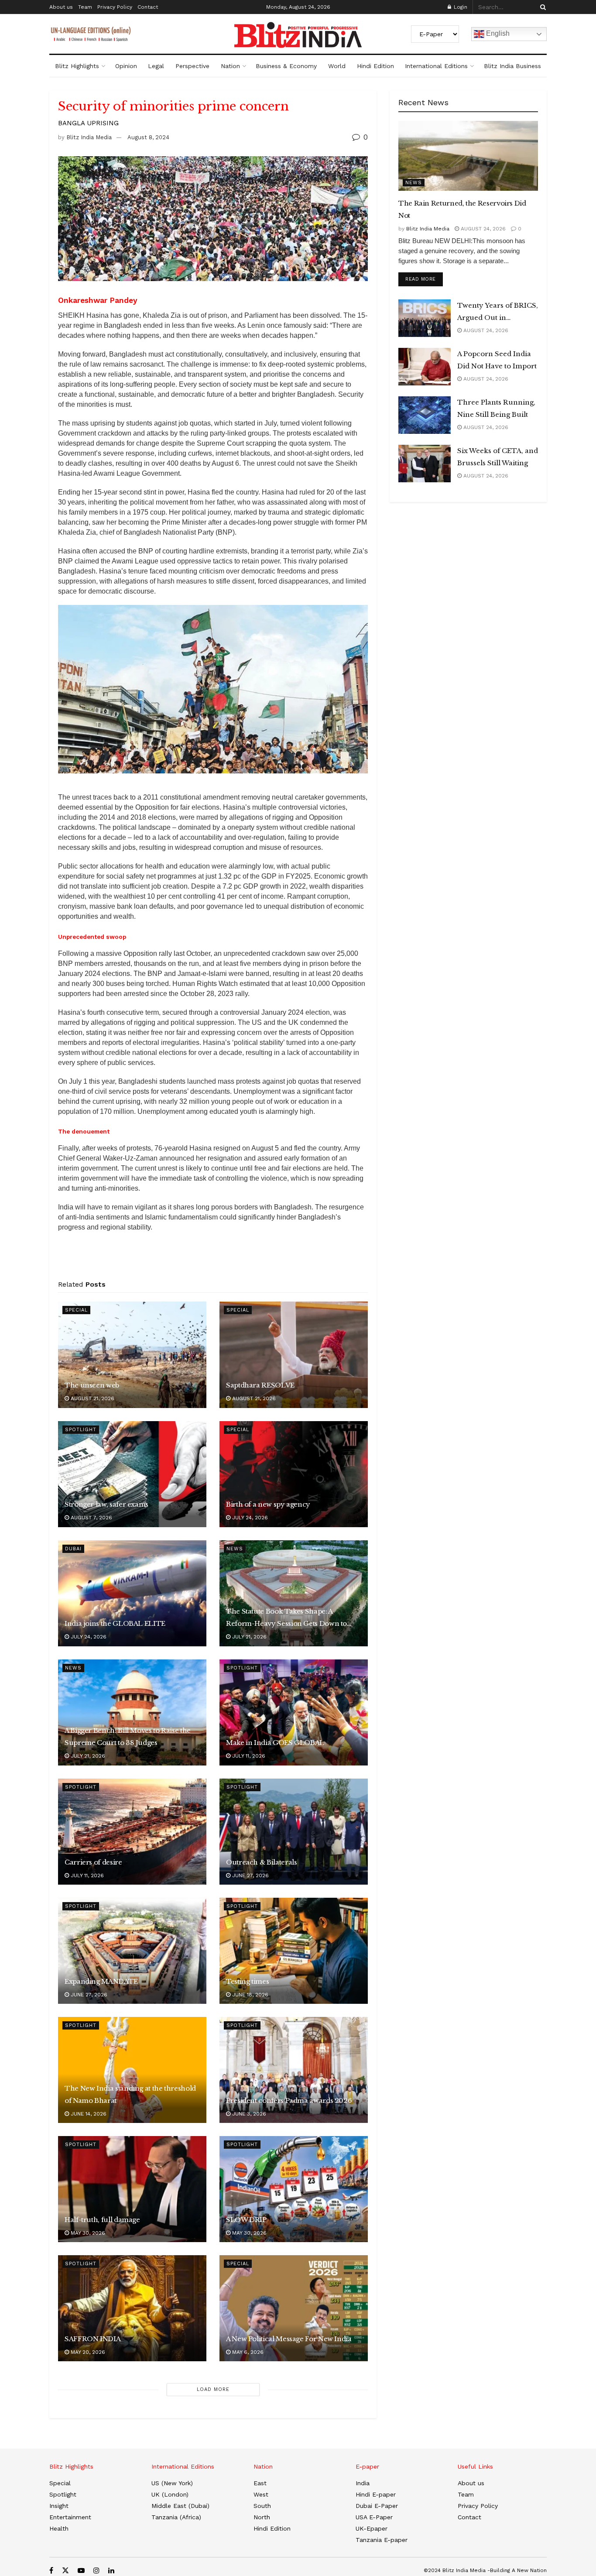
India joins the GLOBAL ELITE (115, 1623)
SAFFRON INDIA (92, 2339)
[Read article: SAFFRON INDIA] (132, 2308)
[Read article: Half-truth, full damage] (132, 2189)
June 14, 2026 (88, 2114)
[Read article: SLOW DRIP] (294, 2189)
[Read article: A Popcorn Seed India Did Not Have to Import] (425, 367)
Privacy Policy (115, 7)
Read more (424, 279)
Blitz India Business (512, 66)
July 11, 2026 (248, 1756)
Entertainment (70, 2517)
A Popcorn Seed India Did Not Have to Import (497, 360)
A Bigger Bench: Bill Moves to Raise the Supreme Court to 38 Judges (128, 1736)
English (497, 33)
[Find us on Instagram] (96, 2571)
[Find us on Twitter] (65, 2571)
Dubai (73, 1549)
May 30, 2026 (87, 2233)
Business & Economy (286, 66)
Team (85, 7)
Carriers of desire (93, 1862)
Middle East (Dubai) (180, 2506)
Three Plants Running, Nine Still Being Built (496, 408)
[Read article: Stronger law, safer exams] (132, 1474)
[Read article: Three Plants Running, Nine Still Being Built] (425, 415)
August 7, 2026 (91, 1518)
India (363, 2483)
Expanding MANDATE (101, 1981)
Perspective (192, 66)
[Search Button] (541, 7)
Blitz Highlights (77, 66)
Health (59, 2528)
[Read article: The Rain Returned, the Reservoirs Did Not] (468, 156)
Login (460, 7)
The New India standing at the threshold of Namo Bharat (130, 2094)
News (235, 1549)
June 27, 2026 (250, 1875)
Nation (230, 66)
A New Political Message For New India (289, 2339)
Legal (156, 66)
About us (61, 7)
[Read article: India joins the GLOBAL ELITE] (132, 1593)
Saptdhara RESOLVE (260, 1385)
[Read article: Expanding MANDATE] (132, 1951)
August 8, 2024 (148, 137)
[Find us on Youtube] (81, 2571)
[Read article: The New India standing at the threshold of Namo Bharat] (132, 2070)
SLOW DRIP (246, 2220)
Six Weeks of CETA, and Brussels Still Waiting (498, 457)
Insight (59, 2506)
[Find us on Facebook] (51, 2571)
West (261, 2494)
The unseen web (92, 1385)
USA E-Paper (374, 2517)
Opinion (126, 66)
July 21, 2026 (248, 1637)
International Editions (436, 66)
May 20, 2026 (87, 2352)
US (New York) (172, 2483)
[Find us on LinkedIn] (111, 2571)
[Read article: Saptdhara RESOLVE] (294, 1355)
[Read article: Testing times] (294, 1951)
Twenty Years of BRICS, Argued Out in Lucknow (498, 313)
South (262, 2506)
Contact (148, 7)
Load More (213, 2389)
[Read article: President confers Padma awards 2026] (294, 2070)
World (337, 66)
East (260, 2483)
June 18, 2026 (249, 1995)
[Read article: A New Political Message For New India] (294, 2308)
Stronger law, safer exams (106, 1504)
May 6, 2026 (247, 2352)
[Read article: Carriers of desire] (132, 1832)
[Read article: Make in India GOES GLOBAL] (294, 1712)
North (262, 2517)
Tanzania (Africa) (176, 2517)
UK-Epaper (372, 2528)
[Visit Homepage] (298, 35)
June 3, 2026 (248, 2114)
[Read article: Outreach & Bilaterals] (294, 1832)
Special (76, 1310)
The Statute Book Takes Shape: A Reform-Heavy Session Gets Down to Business (286, 1618)
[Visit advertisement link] (213, 1259)
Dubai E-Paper (377, 2506)
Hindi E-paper (376, 2494)
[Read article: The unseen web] (132, 1355)
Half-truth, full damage (102, 2220)
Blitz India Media (89, 137)
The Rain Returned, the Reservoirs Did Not (462, 209)
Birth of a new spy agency (268, 1504)
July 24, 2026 (249, 1518)
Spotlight (81, 1430)
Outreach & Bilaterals (261, 1862)
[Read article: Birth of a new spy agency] (294, 1474)
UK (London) (170, 2494)
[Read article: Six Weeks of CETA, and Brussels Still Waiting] (425, 464)
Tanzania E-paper (382, 2540)
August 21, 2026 (92, 1398)
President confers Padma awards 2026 (289, 2100)
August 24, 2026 (482, 229)
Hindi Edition (375, 66)
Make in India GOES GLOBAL (275, 1743)
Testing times (247, 1981)
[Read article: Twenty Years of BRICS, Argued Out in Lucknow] (425, 318)
